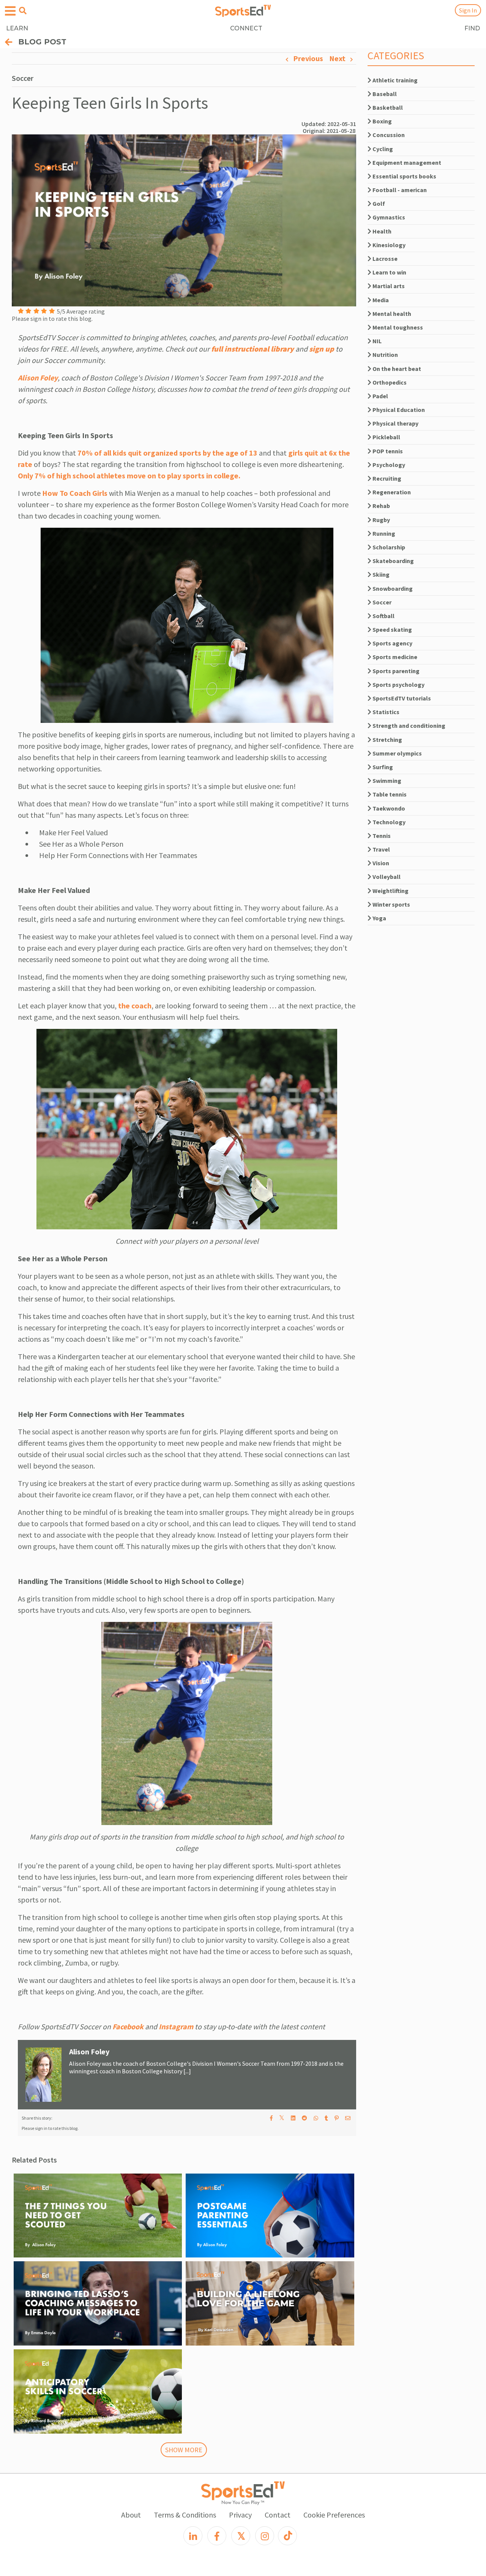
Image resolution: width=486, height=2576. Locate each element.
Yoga (379, 918)
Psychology (388, 465)
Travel (381, 849)
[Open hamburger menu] (10, 11)
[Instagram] (265, 2536)
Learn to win (389, 272)
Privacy (240, 2515)
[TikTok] (287, 2536)
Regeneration (391, 492)
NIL (376, 341)
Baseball (384, 94)
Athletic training (394, 80)
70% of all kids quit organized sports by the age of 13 (167, 453)
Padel (380, 396)
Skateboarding (393, 561)
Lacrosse (384, 259)
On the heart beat (396, 369)
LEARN (17, 28)
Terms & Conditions (185, 2515)
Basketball (387, 107)
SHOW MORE (184, 2450)
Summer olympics (397, 753)
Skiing (380, 574)
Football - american (399, 190)
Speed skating (392, 629)
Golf (378, 203)
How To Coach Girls (75, 493)
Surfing (382, 767)
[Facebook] (217, 2536)
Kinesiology (388, 245)
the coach (135, 1006)
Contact (278, 2515)
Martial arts (388, 286)
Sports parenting (395, 671)
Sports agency (392, 643)
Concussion (388, 135)
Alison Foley (38, 378)
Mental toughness (397, 327)
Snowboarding (392, 588)
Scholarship (388, 547)
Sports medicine (394, 657)
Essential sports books (404, 176)
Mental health (391, 314)
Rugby (381, 520)
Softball (383, 616)
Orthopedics (389, 382)
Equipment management (406, 162)
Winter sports (391, 904)
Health (381, 231)
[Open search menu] (23, 11)
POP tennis (387, 451)
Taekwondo (388, 808)
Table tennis (389, 794)
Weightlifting (390, 891)
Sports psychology (398, 685)
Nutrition (385, 355)
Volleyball (386, 877)
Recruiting (386, 478)
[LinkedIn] (193, 2536)
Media (380, 300)
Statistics (385, 712)
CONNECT (246, 28)
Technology (388, 822)
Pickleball (386, 437)
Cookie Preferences (334, 2515)
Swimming (386, 781)
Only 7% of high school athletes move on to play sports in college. (129, 476)
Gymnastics (388, 217)
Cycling (382, 149)
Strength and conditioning (408, 726)
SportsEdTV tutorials (401, 698)
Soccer (381, 602)
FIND (472, 28)
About (131, 2515)
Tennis (381, 836)
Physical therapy (395, 423)
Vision (380, 863)
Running (383, 533)
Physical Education (398, 410)
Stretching (387, 740)
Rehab (381, 506)
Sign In (468, 10)
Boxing (382, 121)
